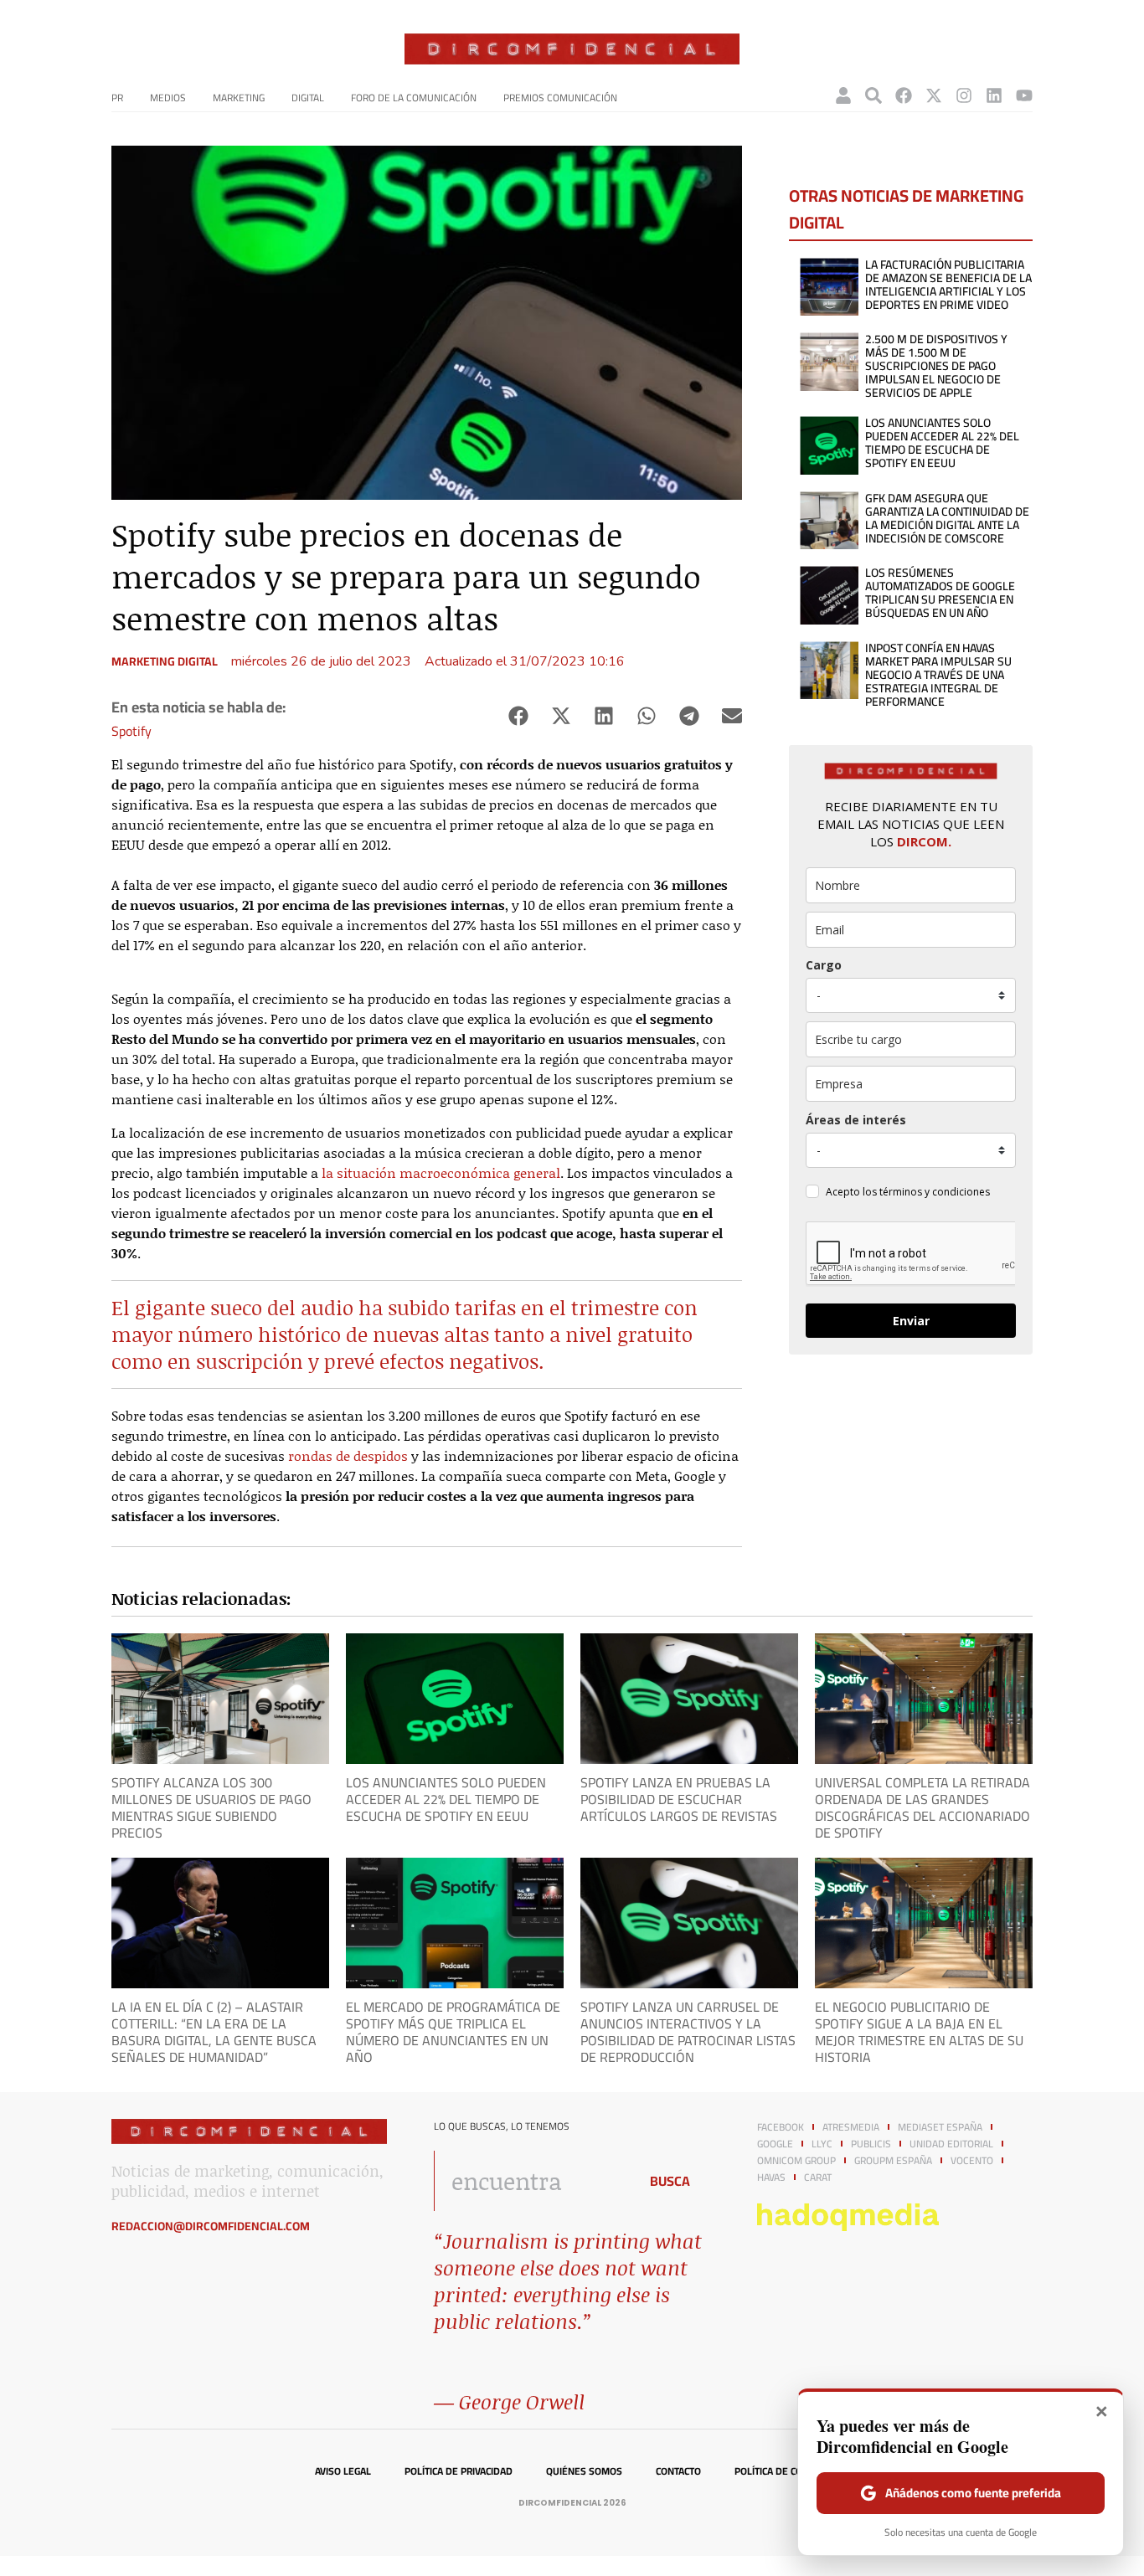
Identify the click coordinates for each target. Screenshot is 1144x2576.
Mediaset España (940, 2127)
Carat (818, 2178)
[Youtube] (1024, 95)
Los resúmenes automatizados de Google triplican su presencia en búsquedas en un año (940, 593)
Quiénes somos (584, 2471)
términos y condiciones (935, 1192)
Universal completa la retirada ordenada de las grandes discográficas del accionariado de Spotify (922, 1807)
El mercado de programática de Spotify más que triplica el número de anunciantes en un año (453, 2032)
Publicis (871, 2144)
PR (117, 98)
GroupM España (893, 2161)
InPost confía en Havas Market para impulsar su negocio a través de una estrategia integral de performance (938, 675)
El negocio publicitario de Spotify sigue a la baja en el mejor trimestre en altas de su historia (919, 2032)
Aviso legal (343, 2471)
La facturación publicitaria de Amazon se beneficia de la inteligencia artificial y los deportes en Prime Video (948, 285)
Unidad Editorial (951, 2144)
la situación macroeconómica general (441, 1172)
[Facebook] (904, 95)
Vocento (972, 2161)
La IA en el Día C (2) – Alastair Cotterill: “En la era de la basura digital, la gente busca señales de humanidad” (214, 2032)
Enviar (911, 1321)
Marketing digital (165, 661)
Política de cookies (782, 2471)
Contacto (678, 2471)
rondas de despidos (348, 1455)
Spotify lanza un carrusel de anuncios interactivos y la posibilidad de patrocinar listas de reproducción (688, 2032)
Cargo (824, 965)
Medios (168, 98)
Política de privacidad (459, 2471)
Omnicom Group (796, 2161)
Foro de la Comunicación (414, 98)
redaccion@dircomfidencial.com (211, 2226)
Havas (771, 2178)
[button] (518, 716)
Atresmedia (851, 2127)
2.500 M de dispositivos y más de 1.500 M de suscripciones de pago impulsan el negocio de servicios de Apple (936, 366)
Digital (308, 98)
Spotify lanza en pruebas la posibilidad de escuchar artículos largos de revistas (679, 1799)
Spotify (131, 731)
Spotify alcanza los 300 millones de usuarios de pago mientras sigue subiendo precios (211, 1807)
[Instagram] (964, 95)
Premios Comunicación (560, 98)
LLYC (822, 2144)
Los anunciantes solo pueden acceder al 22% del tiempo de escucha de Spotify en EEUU (942, 443)
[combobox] (531, 2181)
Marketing (239, 98)
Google (775, 2144)
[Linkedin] (994, 95)
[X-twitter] (934, 95)
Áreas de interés (856, 1120)
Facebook (781, 2127)
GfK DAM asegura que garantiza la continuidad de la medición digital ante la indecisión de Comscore (947, 518)
